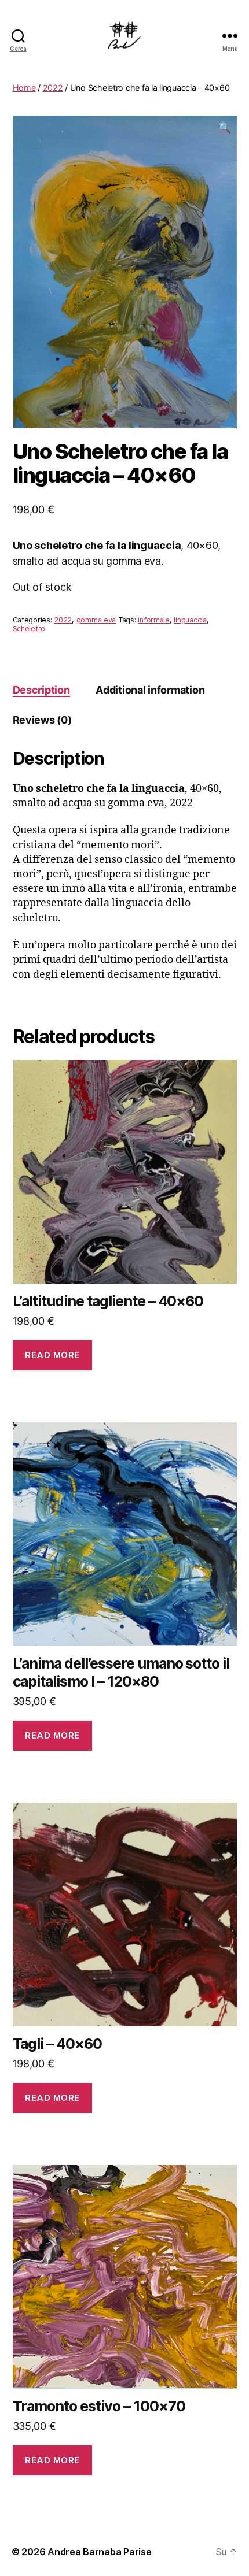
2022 (53, 88)
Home (24, 88)
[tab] (41, 690)
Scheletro (29, 629)
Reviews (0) (42, 720)
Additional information (150, 690)
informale (154, 620)
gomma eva (96, 620)
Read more (52, 1355)
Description (41, 690)
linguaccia (190, 620)
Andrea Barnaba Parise (99, 2552)
